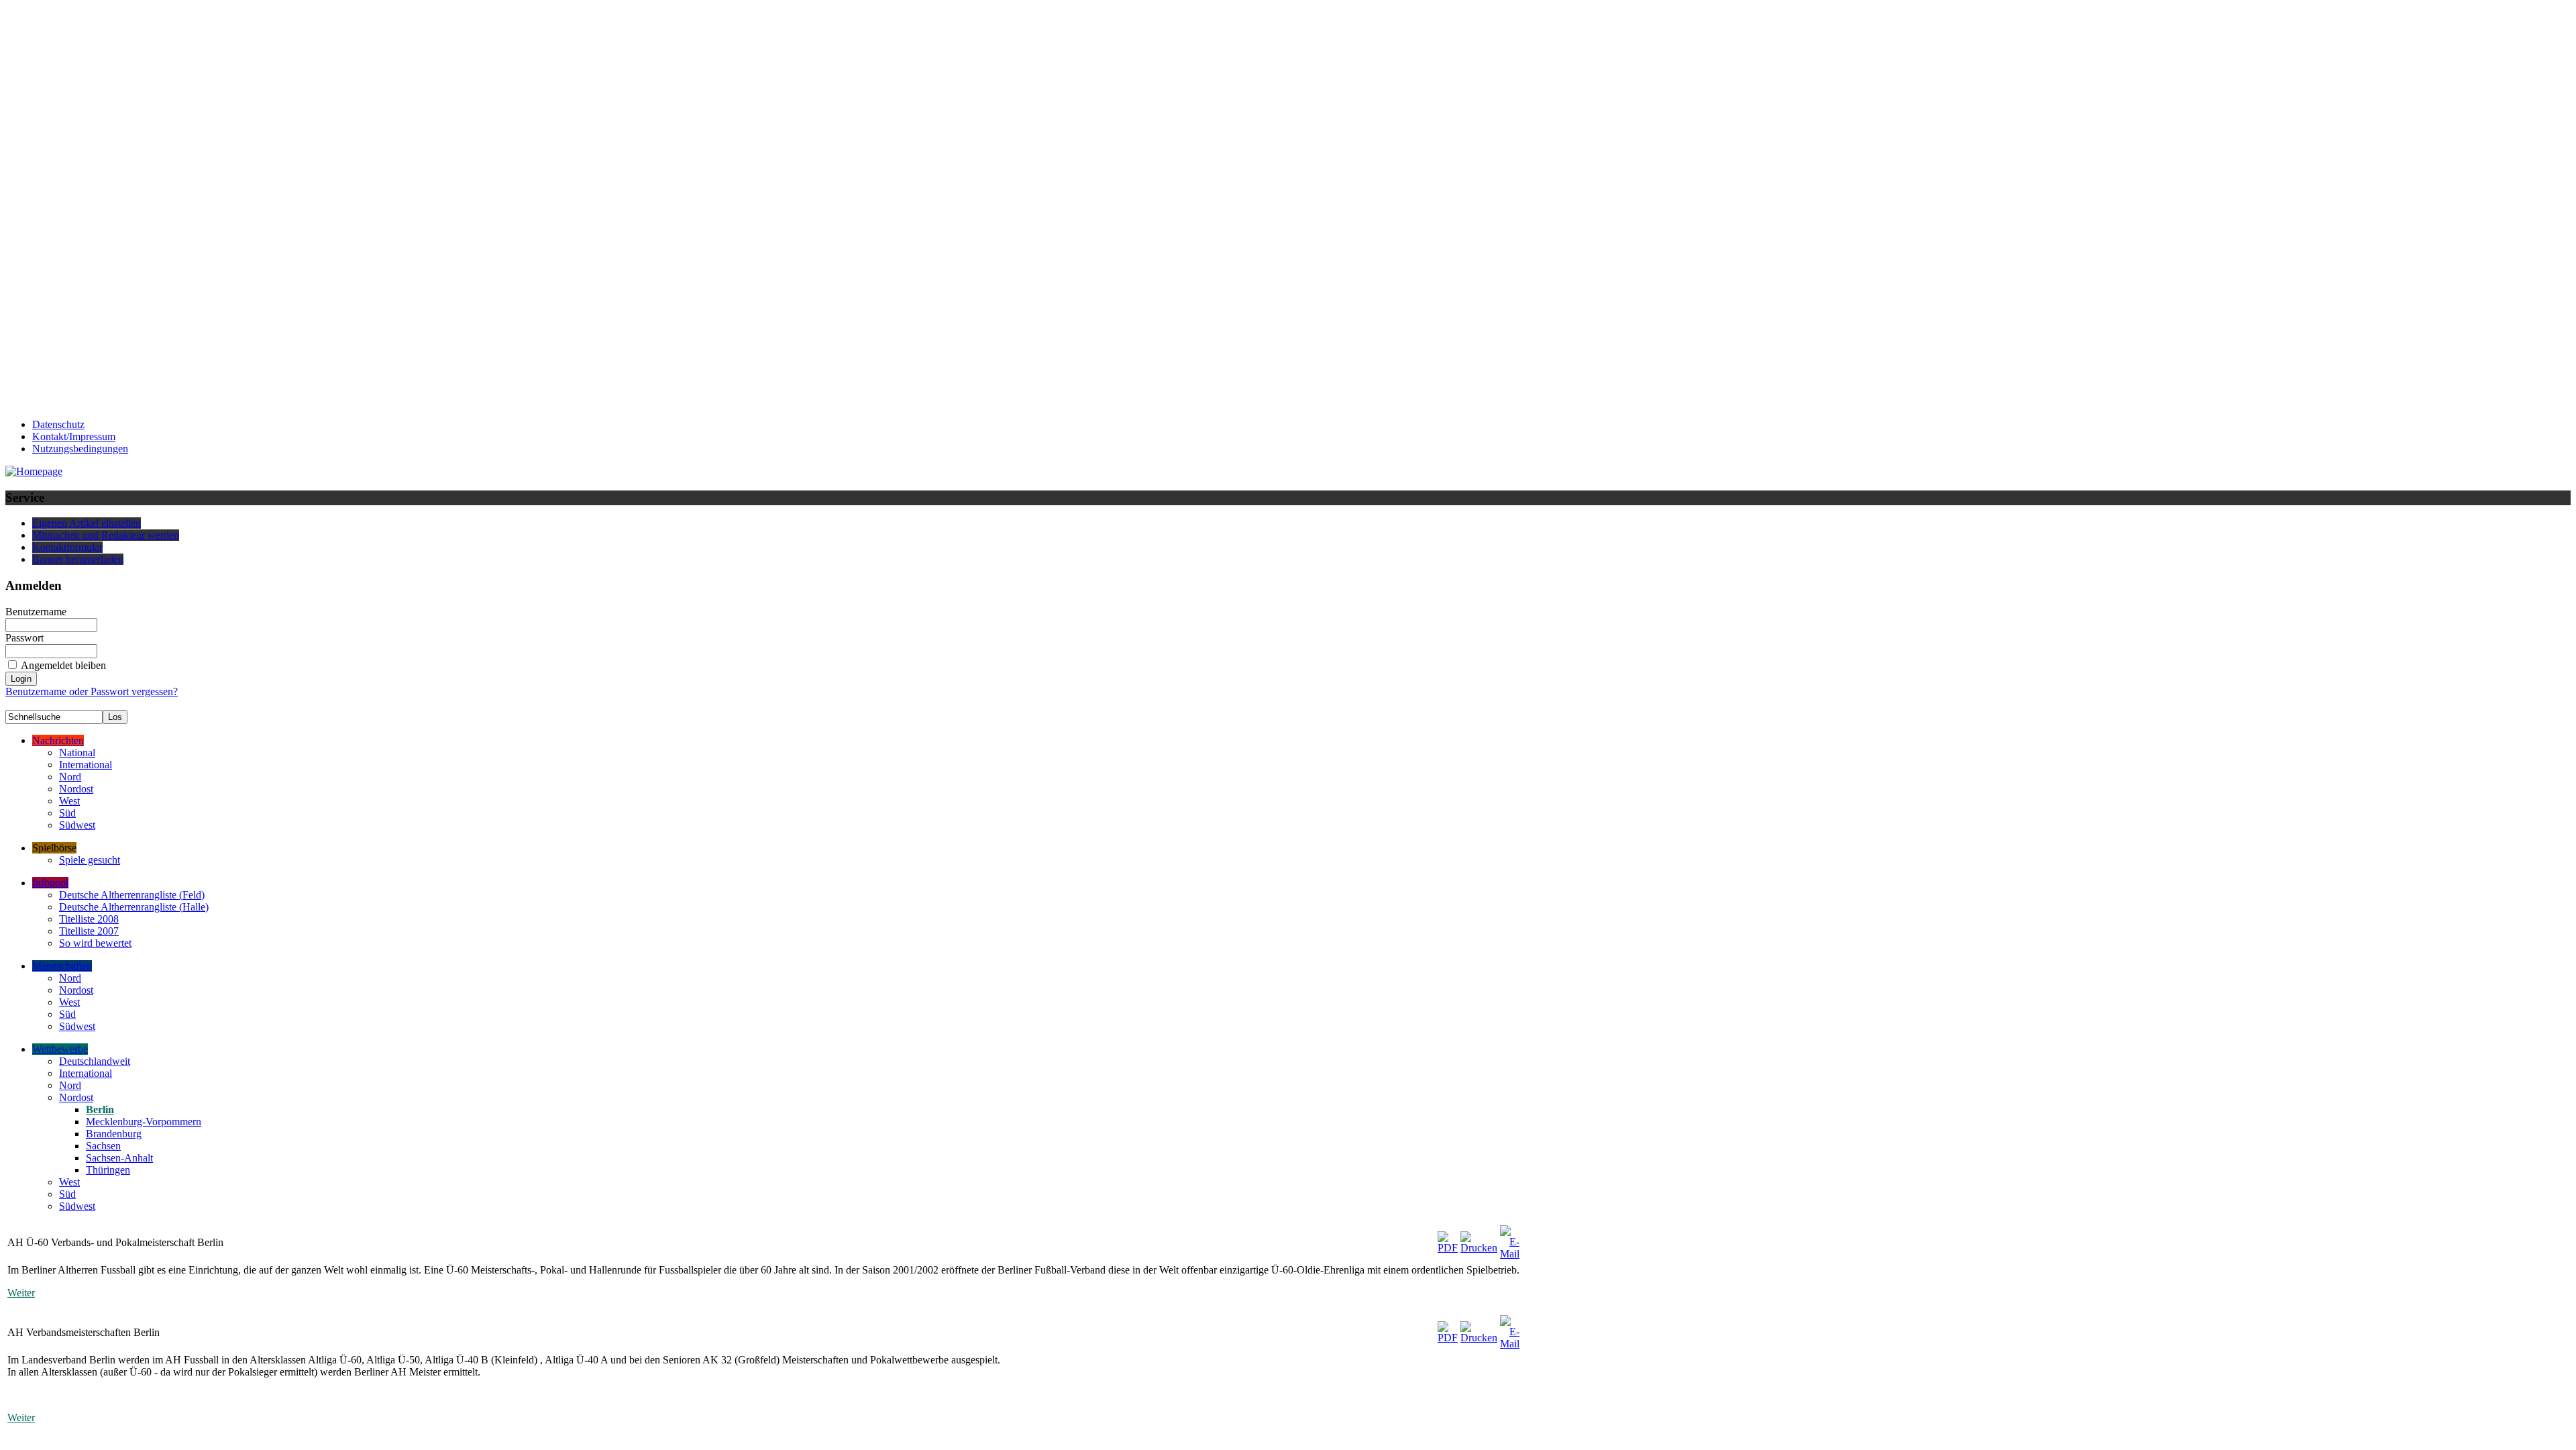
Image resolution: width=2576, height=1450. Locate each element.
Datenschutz (58, 424)
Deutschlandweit (95, 1061)
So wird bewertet (95, 943)
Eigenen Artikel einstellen (87, 523)
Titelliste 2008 (89, 919)
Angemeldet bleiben (63, 665)
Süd (67, 813)
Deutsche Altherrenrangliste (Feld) (132, 895)
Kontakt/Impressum (74, 436)
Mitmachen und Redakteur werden (106, 535)
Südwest (77, 825)
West (69, 801)
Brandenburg (114, 1134)
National (77, 753)
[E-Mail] (1510, 1239)
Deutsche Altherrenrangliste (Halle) (134, 907)
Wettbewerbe (60, 1049)
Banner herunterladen (78, 559)
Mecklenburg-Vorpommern (144, 1122)
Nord (70, 777)
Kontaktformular (67, 547)
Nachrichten (58, 740)
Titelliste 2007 (89, 931)
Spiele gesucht (90, 860)
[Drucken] (1479, 1239)
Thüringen (108, 1170)
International (86, 765)
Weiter (21, 1293)
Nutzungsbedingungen (80, 449)
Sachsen (103, 1146)
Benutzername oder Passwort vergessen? (92, 691)
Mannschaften (62, 966)
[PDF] (1448, 1239)
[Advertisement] (59, 207)
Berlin (100, 1109)
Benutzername (36, 612)
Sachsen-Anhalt (119, 1158)
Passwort (24, 638)
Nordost (76, 789)
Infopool (50, 883)
